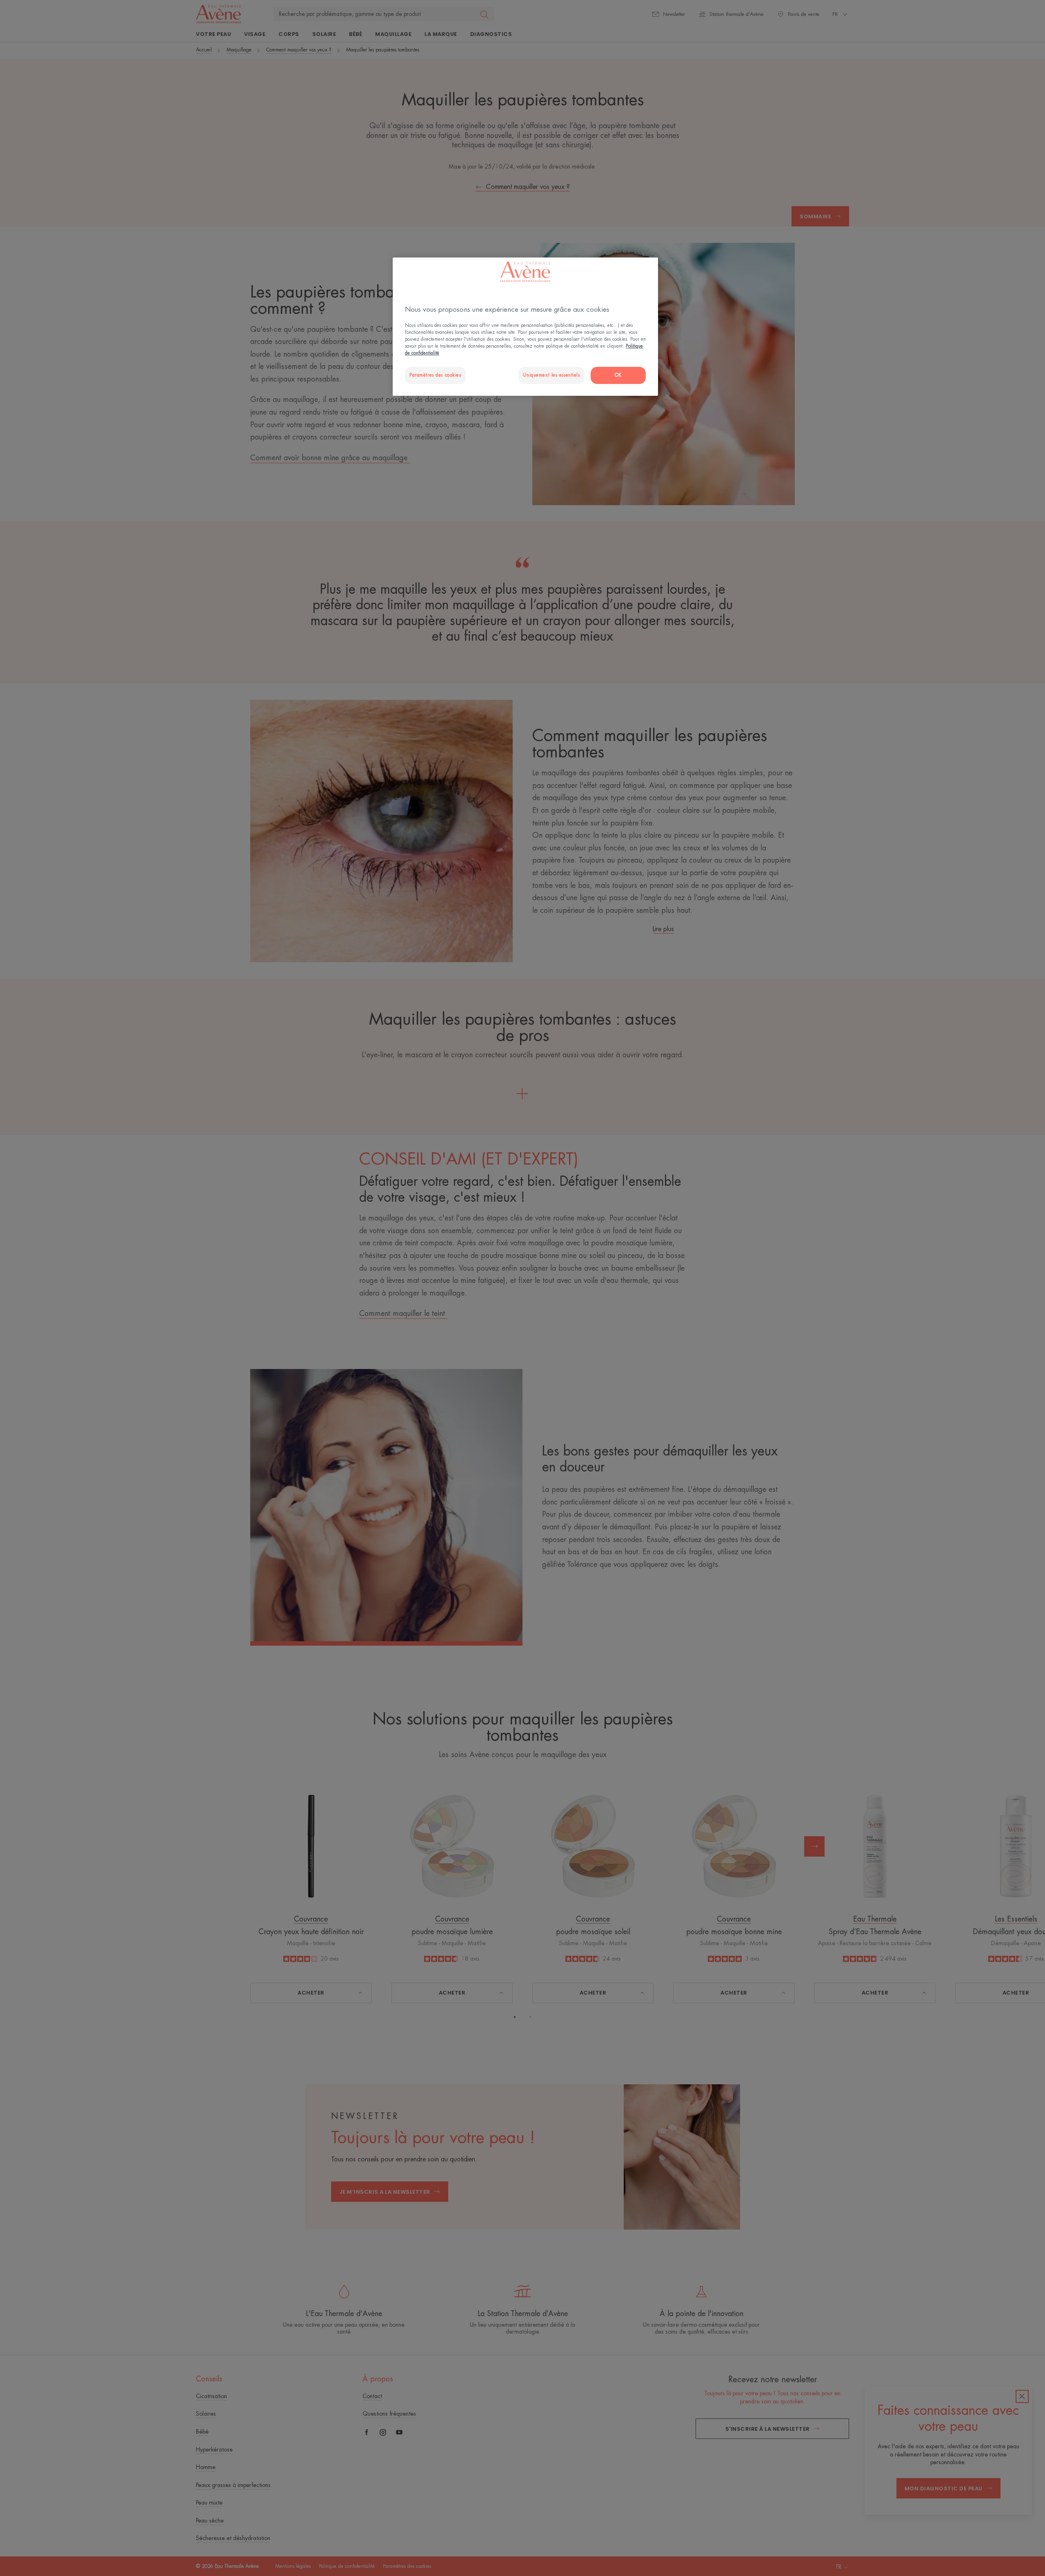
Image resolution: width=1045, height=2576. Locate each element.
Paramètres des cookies (435, 375)
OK (618, 375)
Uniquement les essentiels (551, 375)
